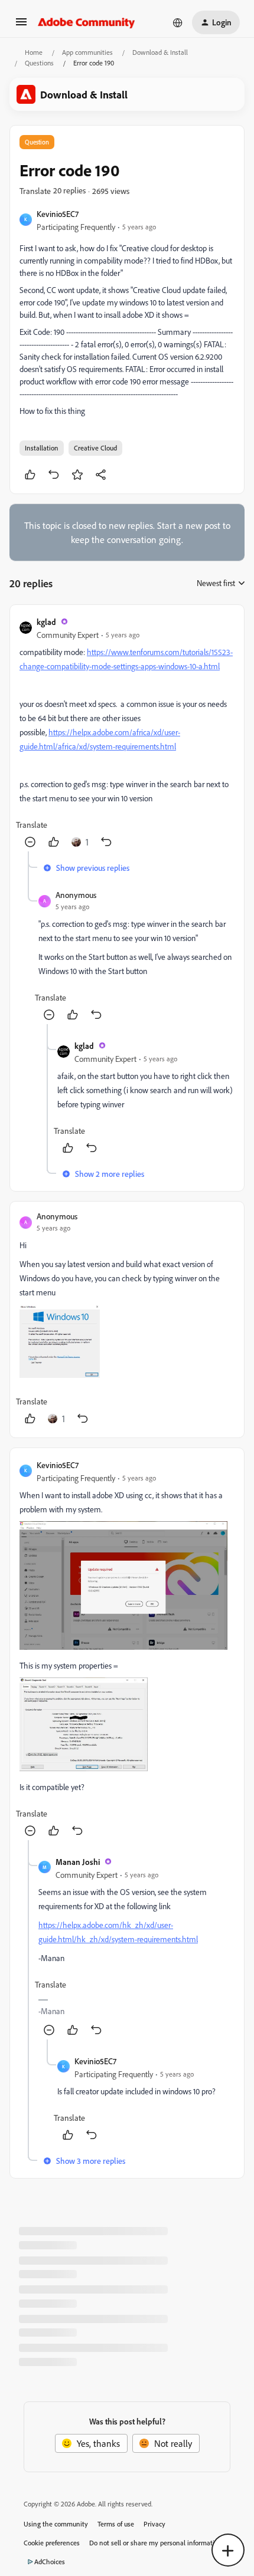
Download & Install (160, 52)
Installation (42, 448)
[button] (21, 25)
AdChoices (50, 2562)
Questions (39, 63)
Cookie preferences (52, 2543)
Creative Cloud (95, 448)
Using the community (56, 2524)
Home (34, 52)
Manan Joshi (78, 1862)
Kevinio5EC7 (58, 214)
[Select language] (178, 22)
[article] (127, 733)
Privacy (154, 2524)
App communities (87, 52)
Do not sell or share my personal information (156, 2543)
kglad (46, 622)
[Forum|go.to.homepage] (87, 22)
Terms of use (116, 2524)
